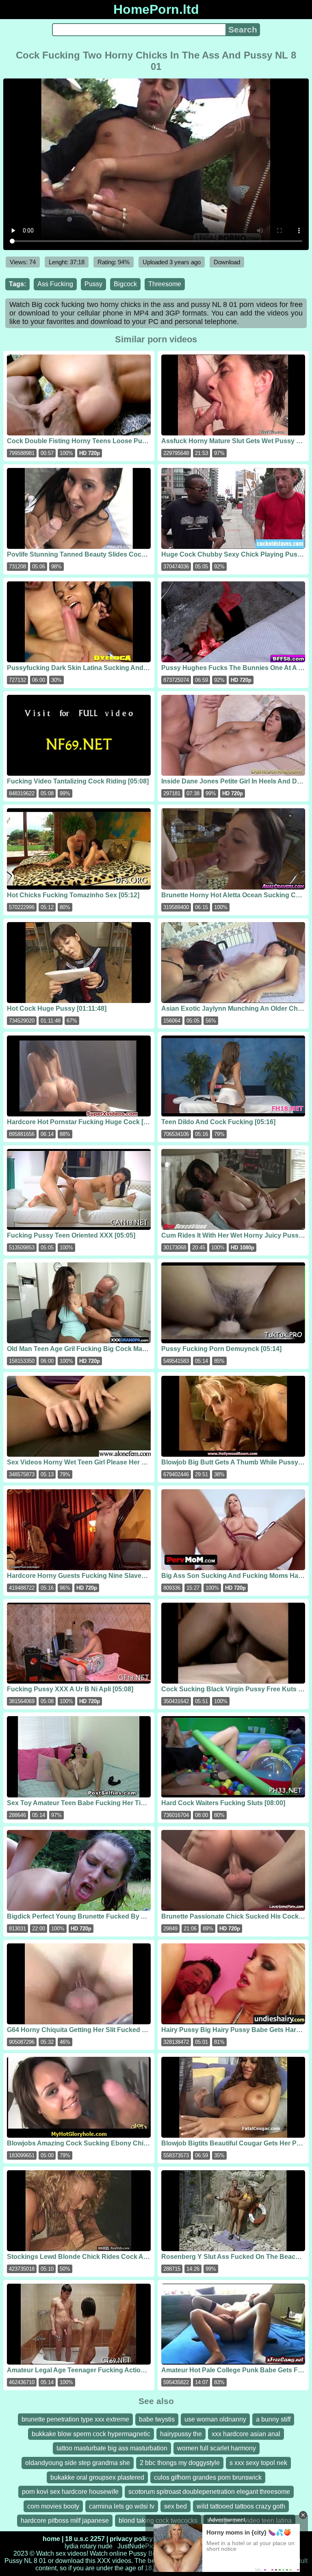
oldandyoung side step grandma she (78, 2463)
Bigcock (125, 284)
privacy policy (131, 2539)
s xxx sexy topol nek (258, 2463)
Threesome (165, 284)
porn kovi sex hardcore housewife (70, 2492)
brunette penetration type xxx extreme (75, 2419)
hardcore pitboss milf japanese (65, 2521)
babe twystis (157, 2419)
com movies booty (53, 2506)
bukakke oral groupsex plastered (97, 2477)
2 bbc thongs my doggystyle (180, 2463)
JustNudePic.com (143, 2546)
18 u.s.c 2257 (85, 2539)
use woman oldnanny (215, 2419)
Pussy (93, 284)
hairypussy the (181, 2434)
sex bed (175, 2506)
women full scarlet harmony (217, 2448)
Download (227, 262)
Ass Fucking (55, 284)
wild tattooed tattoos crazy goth (241, 2506)
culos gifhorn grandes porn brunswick (208, 2477)
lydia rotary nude (89, 2546)
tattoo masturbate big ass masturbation (112, 2448)
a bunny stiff (273, 2419)
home (51, 2539)
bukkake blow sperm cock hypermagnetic (91, 2434)
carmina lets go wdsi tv (122, 2506)
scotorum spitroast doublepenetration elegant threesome (209, 2492)
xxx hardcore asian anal (246, 2434)
